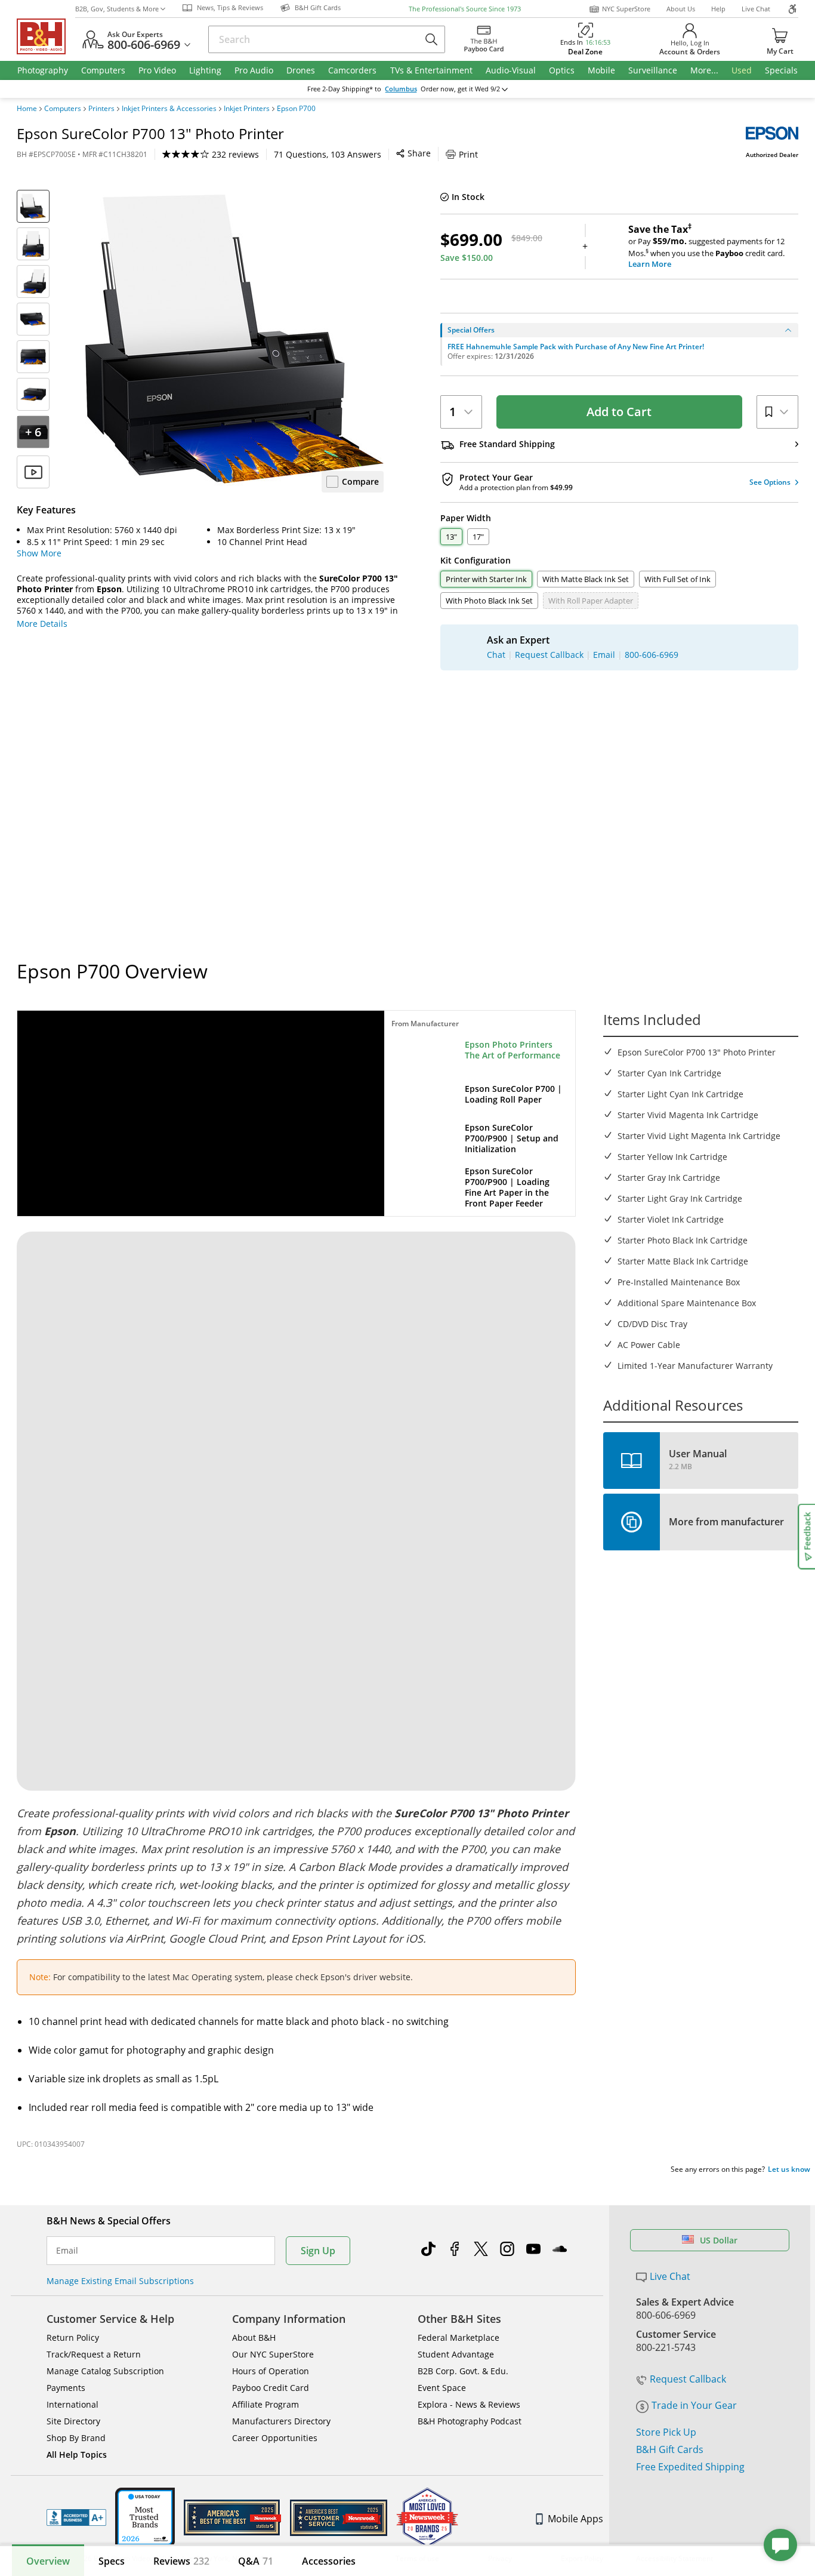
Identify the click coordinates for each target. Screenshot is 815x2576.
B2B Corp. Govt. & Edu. (463, 2371)
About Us (681, 9)
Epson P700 (296, 109)
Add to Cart (619, 412)
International (72, 2404)
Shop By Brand (76, 2438)
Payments (66, 2388)
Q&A (256, 2561)
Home (27, 109)
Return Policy (73, 2338)
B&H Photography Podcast (470, 2421)
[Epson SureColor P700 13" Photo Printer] (234, 339)
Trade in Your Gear (694, 2405)
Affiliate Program (266, 2404)
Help (718, 9)
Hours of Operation (271, 2371)
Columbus (401, 89)
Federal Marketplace (459, 2338)
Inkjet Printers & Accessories (169, 109)
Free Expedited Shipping (690, 2467)
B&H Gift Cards (670, 2449)
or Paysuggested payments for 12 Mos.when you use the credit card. (706, 247)
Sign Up (318, 2251)
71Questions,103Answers (328, 154)
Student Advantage (456, 2354)
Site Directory (73, 2421)
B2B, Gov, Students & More (117, 9)
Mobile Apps (575, 2519)
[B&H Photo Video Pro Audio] (46, 36)
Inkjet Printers (247, 109)
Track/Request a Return (94, 2354)
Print (468, 154)
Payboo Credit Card (271, 2388)
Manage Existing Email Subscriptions (120, 2281)
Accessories (329, 2561)
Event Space (442, 2388)
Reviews (181, 2561)
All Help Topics (77, 2455)
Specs (112, 2561)
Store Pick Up (666, 2432)
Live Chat (756, 9)
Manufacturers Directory (281, 2421)
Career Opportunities (275, 2438)
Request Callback (688, 2379)
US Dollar (719, 2240)
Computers (63, 109)
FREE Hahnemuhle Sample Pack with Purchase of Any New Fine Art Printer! (576, 347)
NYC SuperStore (626, 9)
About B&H (254, 2338)
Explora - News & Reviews (469, 2404)
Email (67, 2251)
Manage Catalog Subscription (105, 2371)
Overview (48, 2561)
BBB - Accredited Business (76, 2517)
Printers (101, 109)
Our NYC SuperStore (273, 2354)
